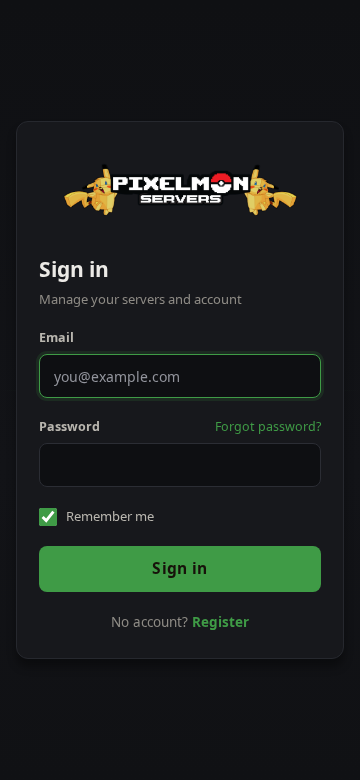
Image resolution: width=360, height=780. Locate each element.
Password (69, 426)
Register (220, 622)
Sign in (179, 568)
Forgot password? (268, 426)
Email (56, 337)
